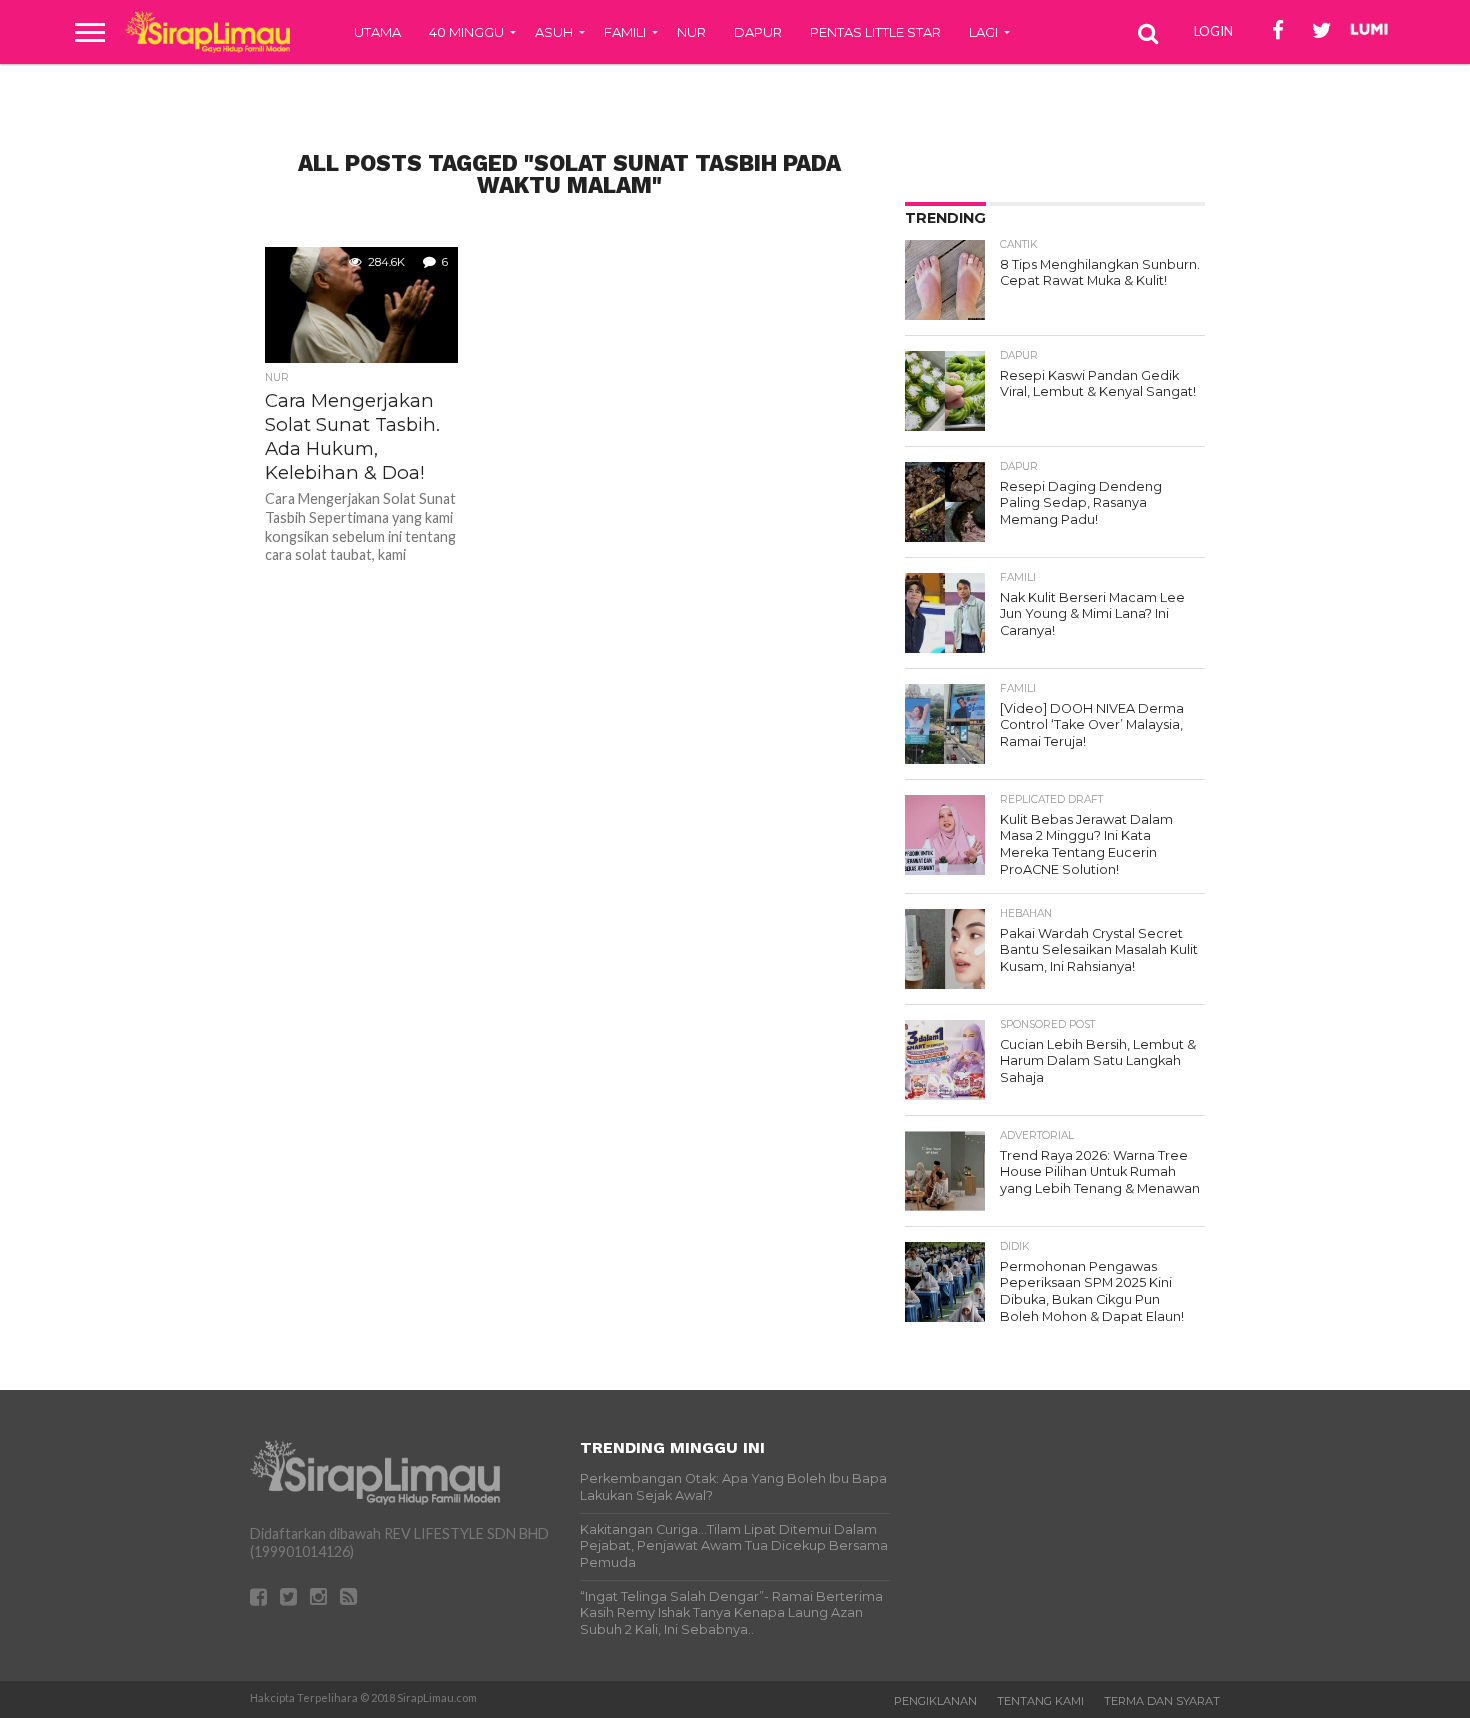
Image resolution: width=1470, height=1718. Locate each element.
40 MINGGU (466, 32)
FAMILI (625, 32)
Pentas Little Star (875, 32)
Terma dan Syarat (1162, 1701)
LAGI (983, 32)
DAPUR (758, 32)
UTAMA (377, 32)
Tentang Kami (1040, 1701)
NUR (691, 32)
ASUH (554, 32)
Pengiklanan (935, 1701)
